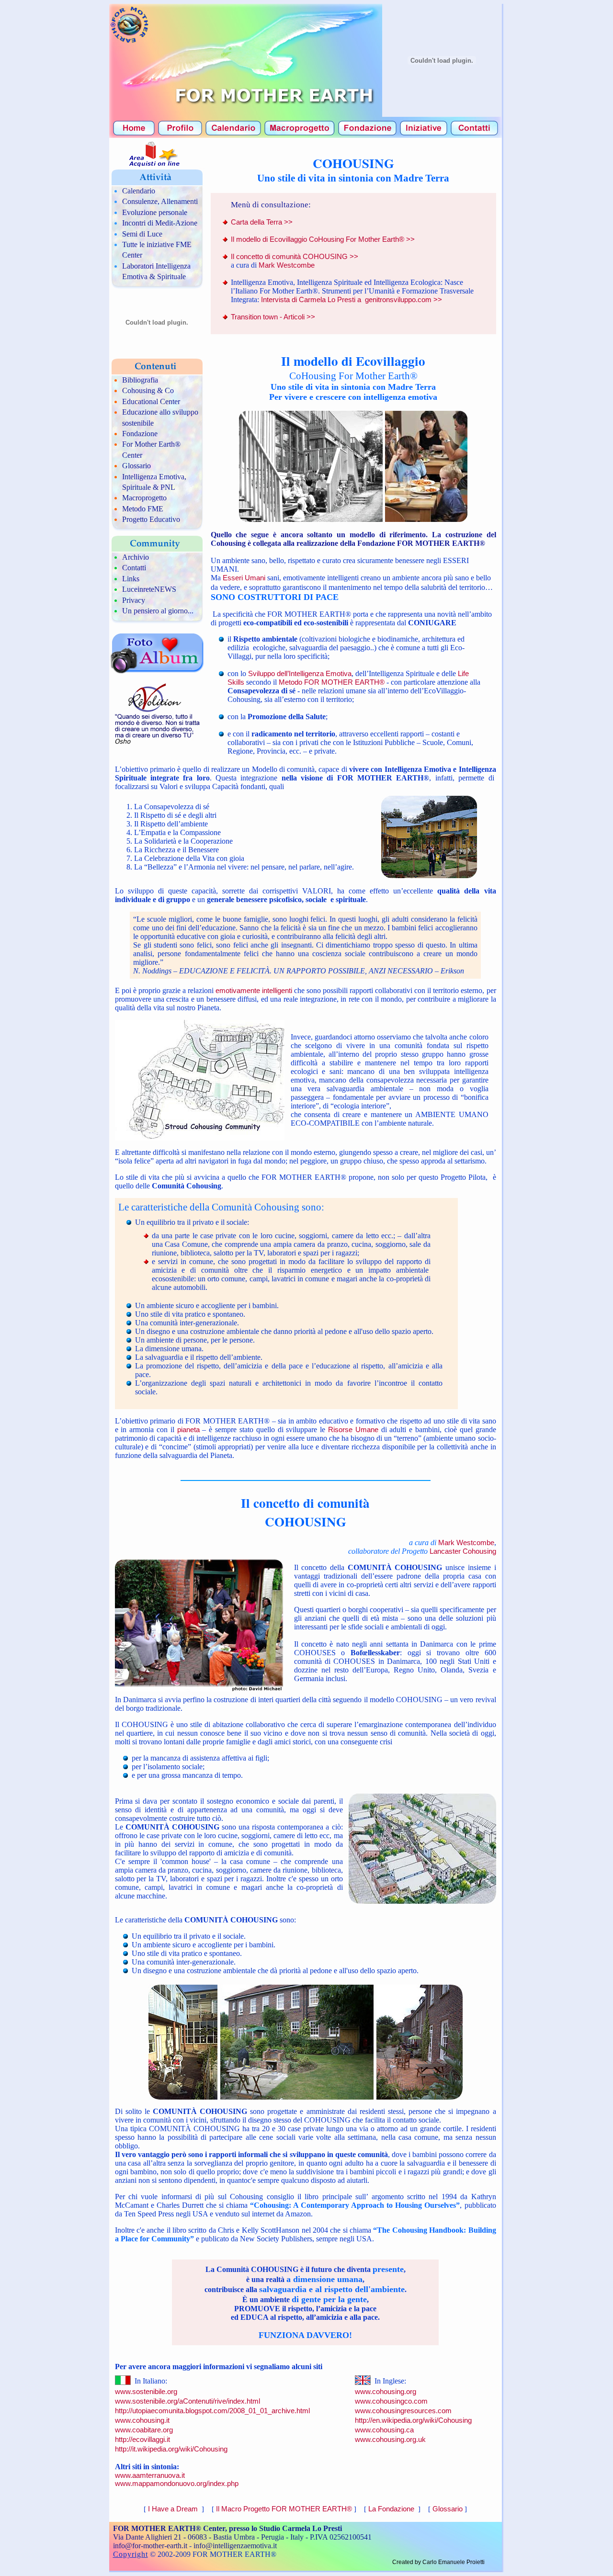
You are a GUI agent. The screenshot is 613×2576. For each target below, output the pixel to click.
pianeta (188, 1429)
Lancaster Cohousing (463, 1551)
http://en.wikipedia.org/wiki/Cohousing (413, 2420)
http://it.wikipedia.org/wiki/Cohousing (171, 2449)
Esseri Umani (245, 578)
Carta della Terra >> (262, 222)
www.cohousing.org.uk (390, 2439)
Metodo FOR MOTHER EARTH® (332, 682)
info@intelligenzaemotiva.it (235, 2546)
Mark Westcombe (287, 265)
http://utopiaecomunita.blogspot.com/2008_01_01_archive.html (212, 2411)
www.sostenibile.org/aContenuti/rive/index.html (187, 2401)
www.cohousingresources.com (403, 2411)
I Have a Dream (174, 2509)
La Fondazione (392, 2509)
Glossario (136, 466)
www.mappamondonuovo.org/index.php (177, 2483)
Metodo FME (143, 509)
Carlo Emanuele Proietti (454, 2562)
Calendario (139, 191)
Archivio (136, 557)
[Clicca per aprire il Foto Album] (157, 672)
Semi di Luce (142, 234)
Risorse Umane (355, 1429)
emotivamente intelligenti (254, 990)
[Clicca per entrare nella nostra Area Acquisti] (149, 165)
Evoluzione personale (155, 212)
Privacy (134, 600)
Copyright (131, 2554)
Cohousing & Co (148, 390)
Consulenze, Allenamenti (160, 201)
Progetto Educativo (151, 519)
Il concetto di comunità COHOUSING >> (295, 256)
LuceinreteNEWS (149, 589)
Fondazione (140, 434)
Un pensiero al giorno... (158, 611)
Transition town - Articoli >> (273, 317)
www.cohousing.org (386, 2391)
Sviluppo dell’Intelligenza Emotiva (300, 673)
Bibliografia (140, 380)
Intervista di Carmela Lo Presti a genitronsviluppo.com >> (352, 299)
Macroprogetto (144, 498)
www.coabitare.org (144, 2430)
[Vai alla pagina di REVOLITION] (156, 745)
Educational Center (151, 401)
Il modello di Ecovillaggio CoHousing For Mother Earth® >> (323, 239)
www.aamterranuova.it (150, 2475)
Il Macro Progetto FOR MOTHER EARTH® (284, 2509)
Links (131, 579)
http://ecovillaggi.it (142, 2439)
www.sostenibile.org (146, 2391)
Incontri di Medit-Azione (160, 223)
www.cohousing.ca (384, 2430)
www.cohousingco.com (391, 2401)
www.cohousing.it (142, 2420)
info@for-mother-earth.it (150, 2546)
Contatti (134, 568)
